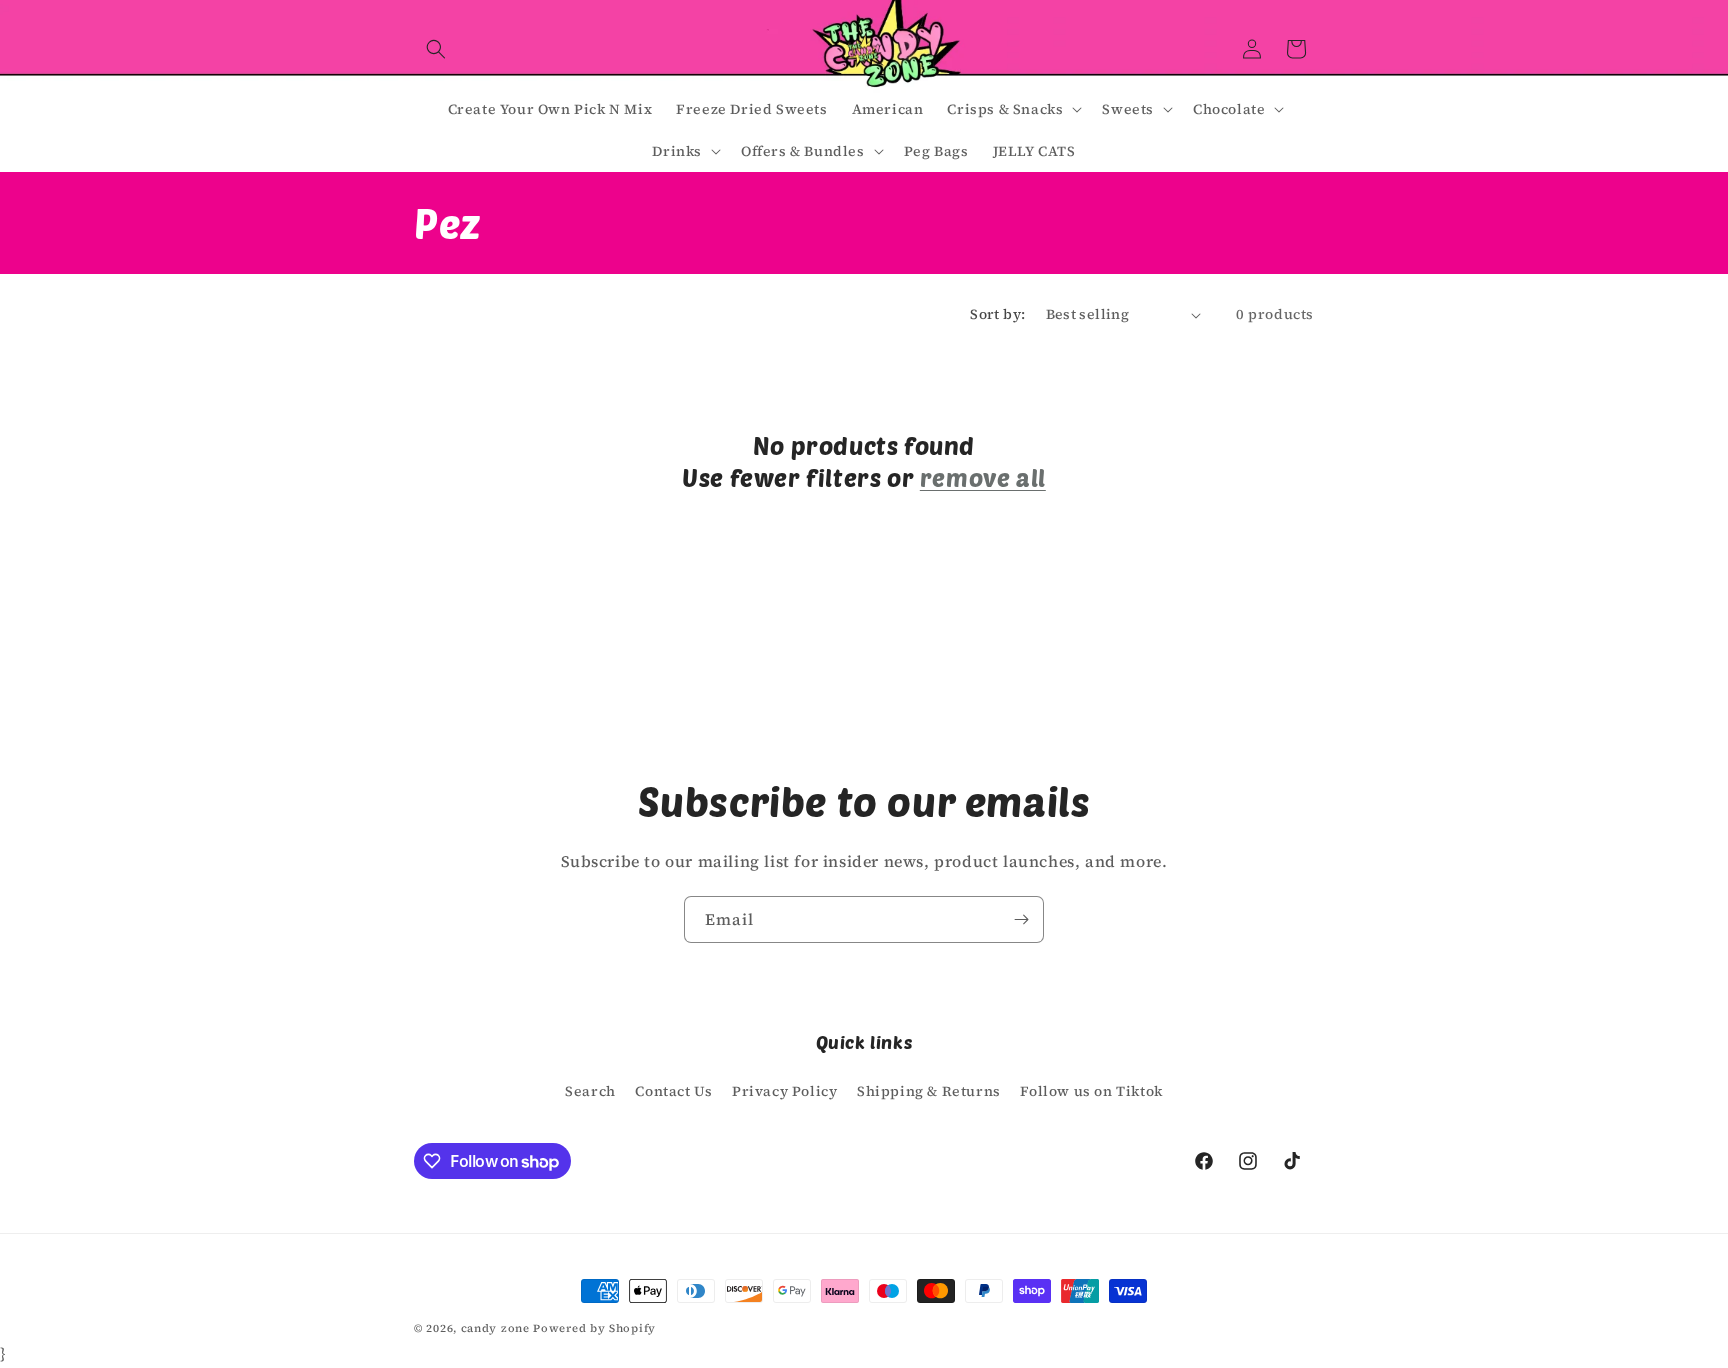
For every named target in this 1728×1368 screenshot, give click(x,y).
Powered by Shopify (594, 1328)
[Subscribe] (1021, 919)
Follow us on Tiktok (1091, 1091)
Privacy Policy (784, 1091)
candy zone (495, 1328)
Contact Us (673, 1091)
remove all (983, 477)
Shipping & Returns (929, 1091)
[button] (436, 49)
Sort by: (997, 314)
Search (590, 1091)
